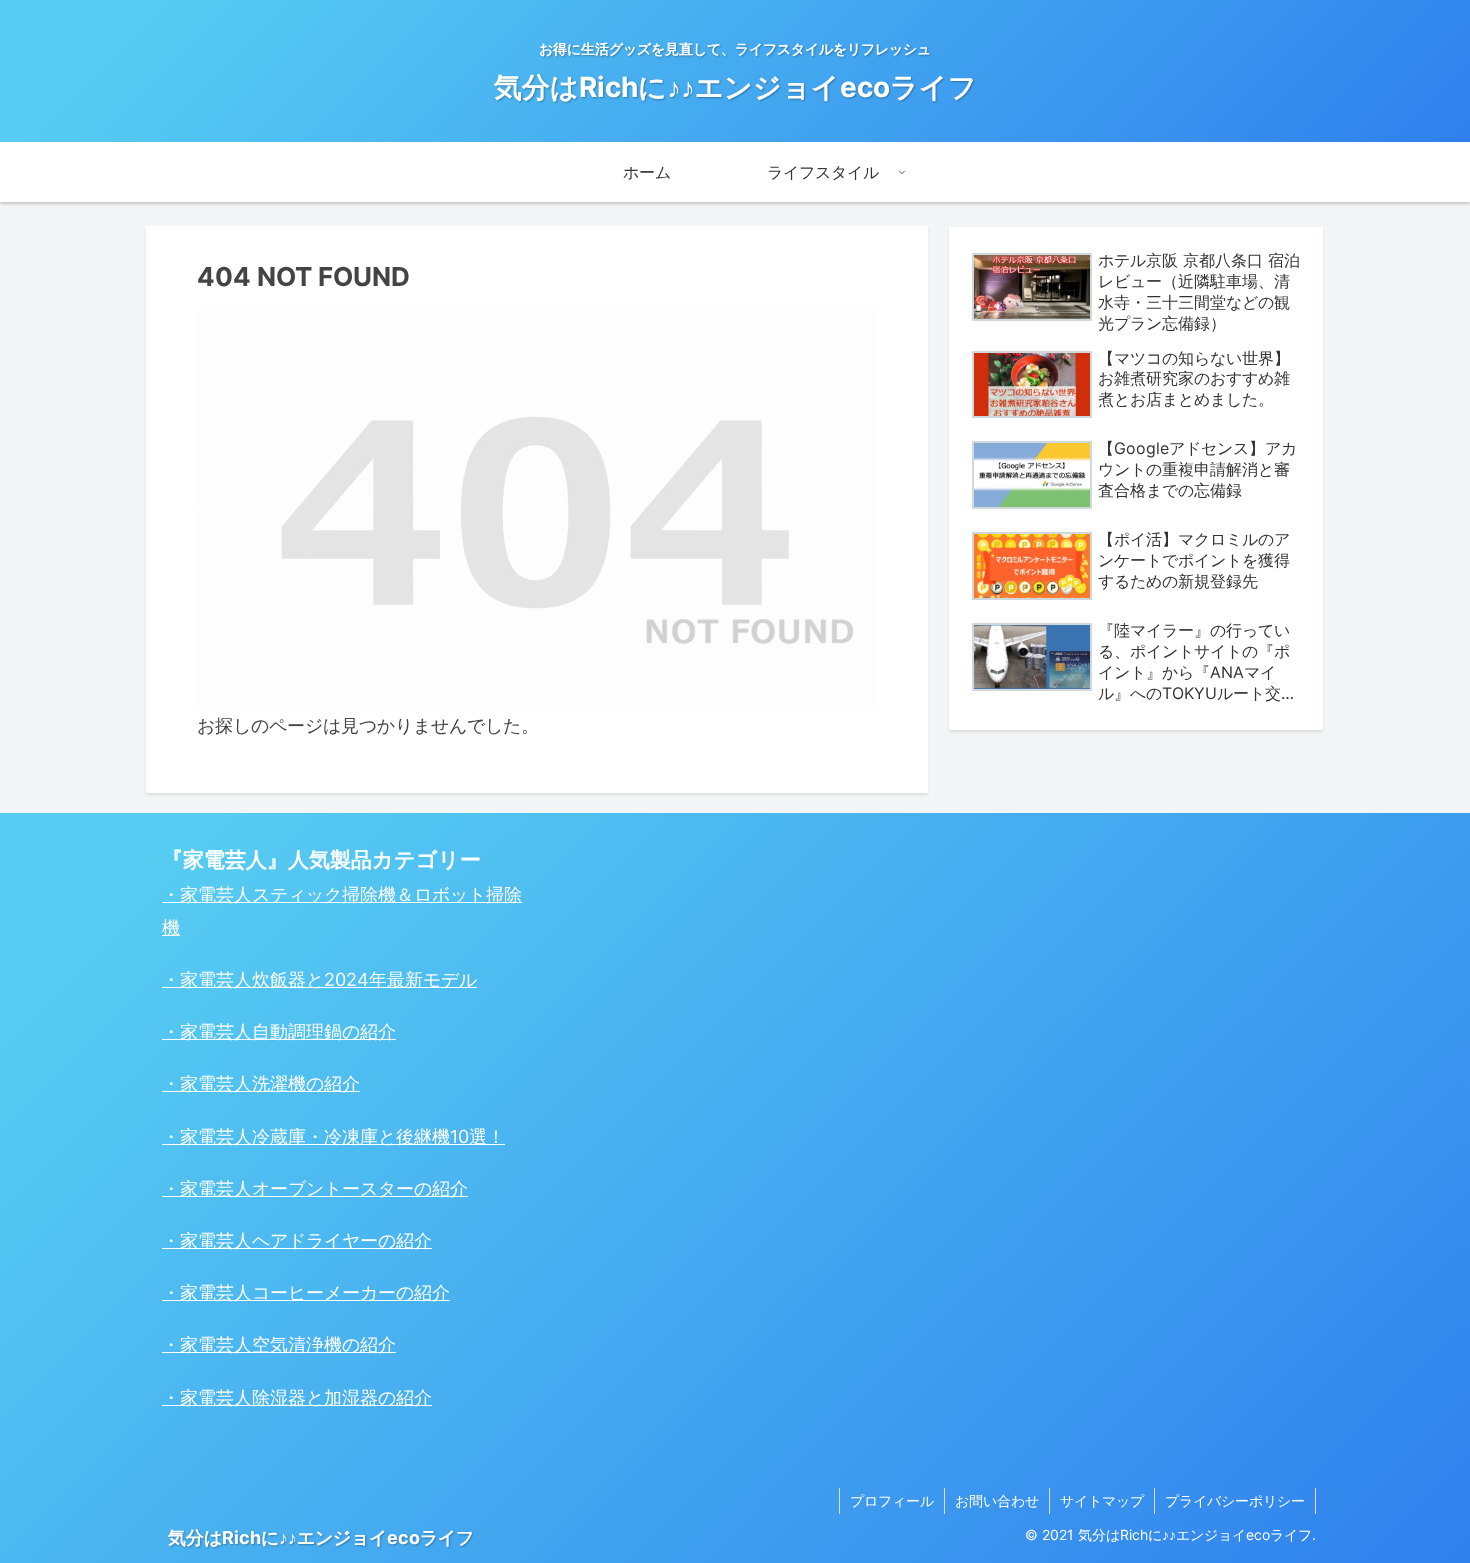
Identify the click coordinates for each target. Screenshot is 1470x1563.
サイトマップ (1102, 1500)
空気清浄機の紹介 (324, 1344)
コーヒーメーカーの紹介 (351, 1292)
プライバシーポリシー (1235, 1500)
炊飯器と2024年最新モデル (364, 979)
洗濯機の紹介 (306, 1083)
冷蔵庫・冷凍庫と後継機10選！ (378, 1136)
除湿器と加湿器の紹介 (342, 1397)
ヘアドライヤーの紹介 (342, 1240)
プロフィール (892, 1500)
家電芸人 (216, 979)
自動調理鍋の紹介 (324, 1031)
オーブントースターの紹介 (360, 1188)
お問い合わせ (997, 1500)
